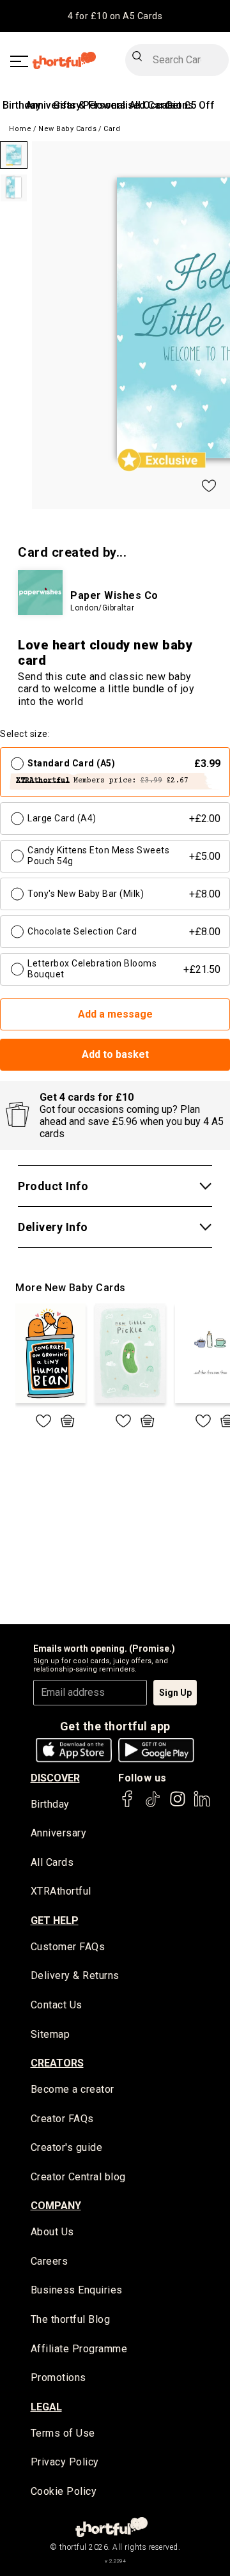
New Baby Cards (67, 129)
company (56, 2206)
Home (20, 129)
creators (57, 2063)
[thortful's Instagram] (178, 1805)
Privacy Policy (65, 2462)
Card (112, 129)
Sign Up (175, 1693)
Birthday (22, 105)
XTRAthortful (61, 1891)
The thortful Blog (71, 2319)
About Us (52, 2232)
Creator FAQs (62, 2119)
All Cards (52, 1862)
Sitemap (50, 2034)
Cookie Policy (64, 2491)
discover (55, 1778)
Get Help (55, 1920)
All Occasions (161, 105)
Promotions (58, 2378)
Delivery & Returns (75, 1975)
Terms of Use (63, 2433)
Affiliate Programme (79, 2349)
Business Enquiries (77, 2290)
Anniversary (59, 1833)
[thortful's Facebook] (128, 1805)
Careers (50, 2261)
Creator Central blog (78, 2177)
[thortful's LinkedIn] (202, 1805)
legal (46, 2407)
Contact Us (57, 2005)
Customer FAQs (68, 1947)
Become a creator (73, 2089)
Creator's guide (67, 2147)
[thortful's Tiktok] (153, 1805)
